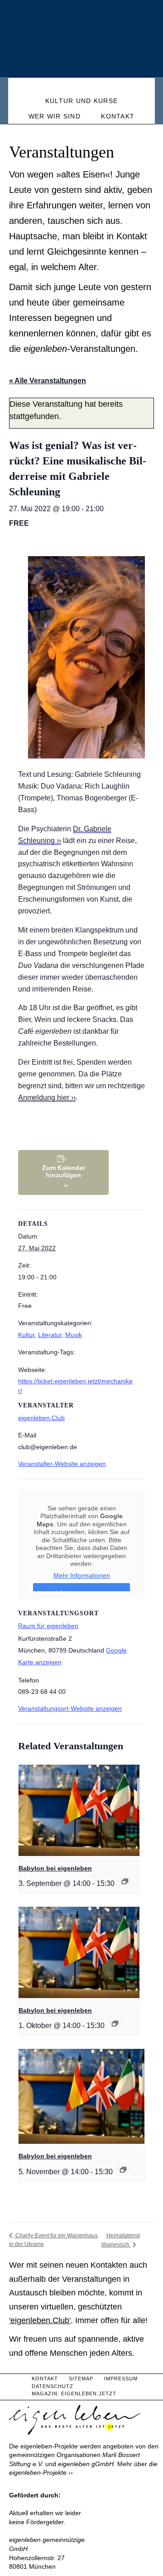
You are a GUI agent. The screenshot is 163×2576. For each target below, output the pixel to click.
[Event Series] (125, 1881)
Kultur (26, 1335)
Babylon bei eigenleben (55, 1868)
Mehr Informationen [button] (82, 1575)
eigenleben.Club (41, 1418)
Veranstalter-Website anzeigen (62, 1464)
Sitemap (81, 2379)
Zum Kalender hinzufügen (64, 1171)
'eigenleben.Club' (40, 2320)
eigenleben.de (81, 41)
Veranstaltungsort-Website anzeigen (70, 1708)
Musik (74, 1335)
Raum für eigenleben (48, 1626)
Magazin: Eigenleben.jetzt (74, 2393)
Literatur (50, 1335)
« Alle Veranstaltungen (48, 381)
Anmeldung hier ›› (47, 1098)
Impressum (121, 2379)
